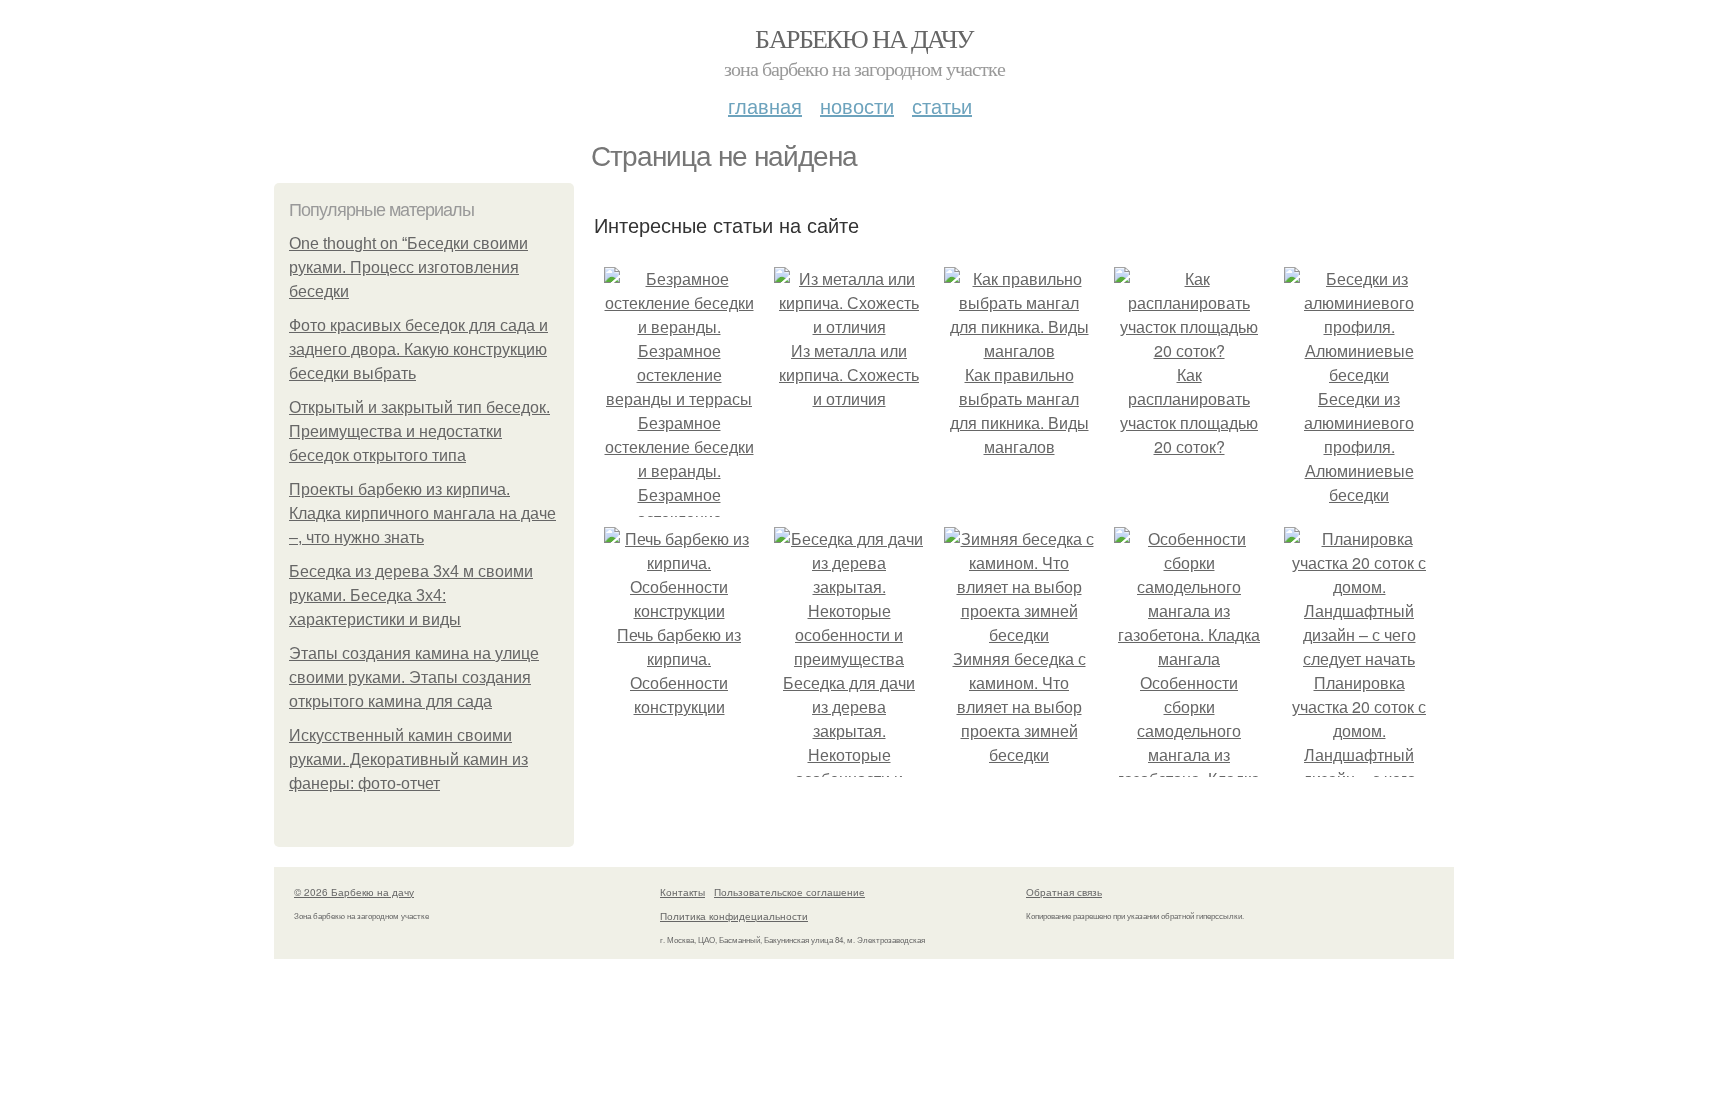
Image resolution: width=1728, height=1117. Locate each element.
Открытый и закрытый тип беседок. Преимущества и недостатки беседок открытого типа (419, 431)
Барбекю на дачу (863, 38)
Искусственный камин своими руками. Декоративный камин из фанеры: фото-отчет (408, 759)
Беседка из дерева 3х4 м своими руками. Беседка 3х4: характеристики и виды (411, 595)
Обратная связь (1064, 892)
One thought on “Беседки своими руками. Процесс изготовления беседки (408, 267)
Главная (765, 105)
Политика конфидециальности (734, 916)
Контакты (682, 892)
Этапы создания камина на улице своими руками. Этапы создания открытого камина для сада (414, 677)
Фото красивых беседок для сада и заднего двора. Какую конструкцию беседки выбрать (418, 349)
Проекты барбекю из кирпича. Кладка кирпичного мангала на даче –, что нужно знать (422, 513)
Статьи (942, 105)
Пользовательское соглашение (789, 892)
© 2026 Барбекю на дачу (354, 892)
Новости (857, 105)
